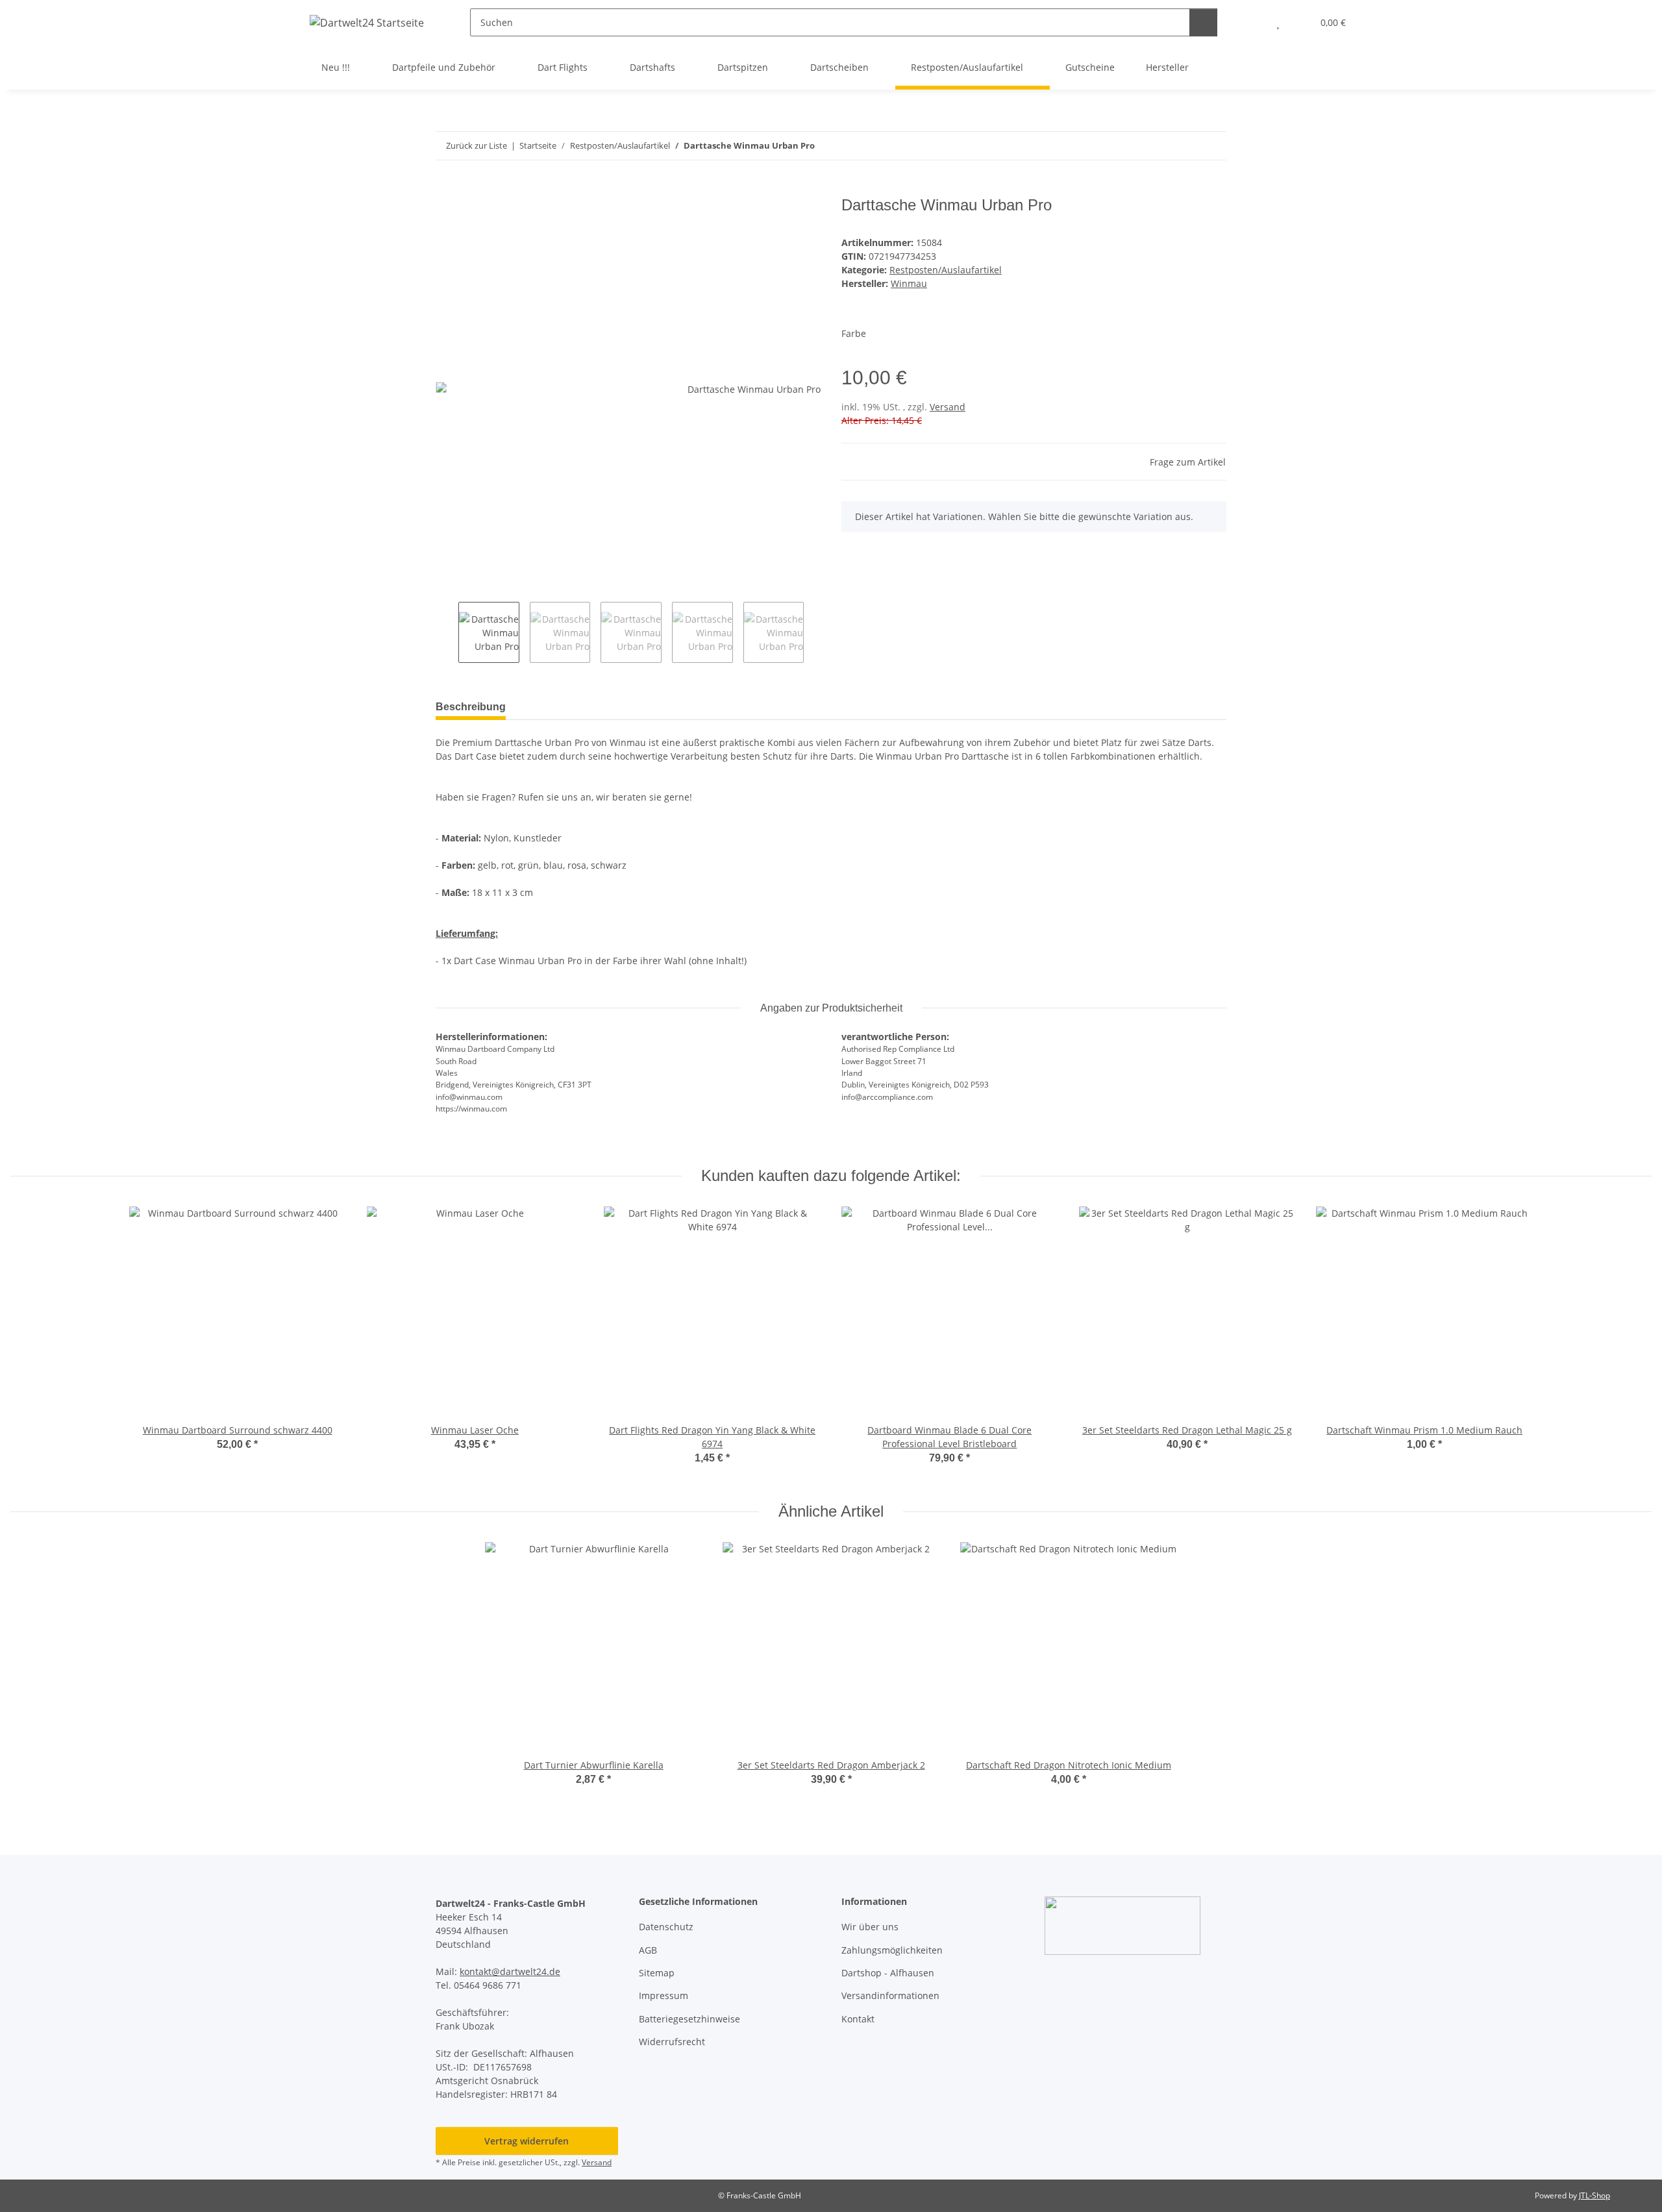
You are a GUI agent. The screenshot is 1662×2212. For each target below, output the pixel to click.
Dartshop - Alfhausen (888, 1973)
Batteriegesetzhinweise (689, 2019)
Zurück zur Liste (477, 145)
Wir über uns (870, 1927)
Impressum (664, 1995)
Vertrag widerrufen (527, 2141)
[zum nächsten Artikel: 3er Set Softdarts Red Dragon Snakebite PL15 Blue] (1212, 146)
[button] (1252, 22)
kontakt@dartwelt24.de (510, 1971)
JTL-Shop (1594, 2195)
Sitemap (657, 1973)
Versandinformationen (890, 1995)
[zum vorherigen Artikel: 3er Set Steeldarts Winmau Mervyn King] (1184, 146)
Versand (948, 407)
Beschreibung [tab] (471, 707)
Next (815, 632)
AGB (648, 1950)
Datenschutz (666, 1927)
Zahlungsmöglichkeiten (892, 1950)
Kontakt (858, 2019)
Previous (447, 632)
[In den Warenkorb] (446, 189)
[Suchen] (1203, 22)
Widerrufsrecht (672, 2042)
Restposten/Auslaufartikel (946, 270)
